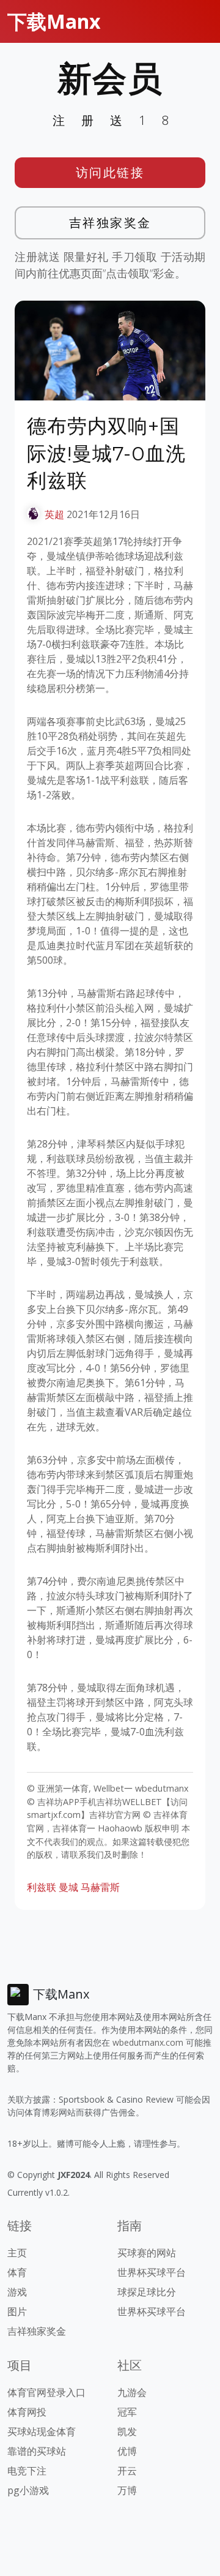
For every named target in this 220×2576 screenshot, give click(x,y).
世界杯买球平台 (152, 2272)
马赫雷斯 (100, 1887)
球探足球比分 (147, 2292)
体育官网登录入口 (46, 2392)
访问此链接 (110, 172)
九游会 (132, 2392)
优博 (127, 2451)
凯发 (127, 2431)
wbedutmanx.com (148, 2042)
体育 (17, 2272)
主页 (17, 2253)
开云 (127, 2471)
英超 (54, 514)
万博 (127, 2490)
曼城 (68, 1887)
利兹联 (42, 1887)
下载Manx (54, 21)
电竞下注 (27, 2471)
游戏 (17, 2292)
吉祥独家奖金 (110, 223)
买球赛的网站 (147, 2253)
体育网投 (27, 2412)
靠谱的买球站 (37, 2451)
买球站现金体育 (42, 2431)
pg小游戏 (28, 2490)
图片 (17, 2311)
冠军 (127, 2412)
